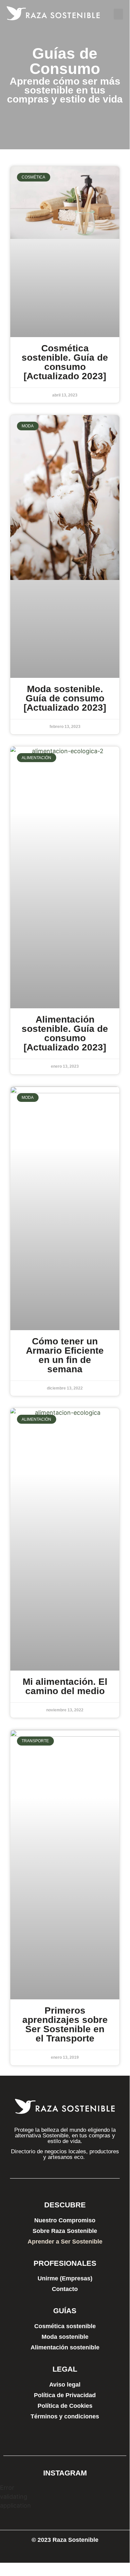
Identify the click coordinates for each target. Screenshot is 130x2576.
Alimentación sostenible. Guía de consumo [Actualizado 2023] (65, 1033)
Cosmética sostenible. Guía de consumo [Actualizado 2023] (65, 362)
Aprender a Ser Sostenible (65, 2242)
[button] (118, 14)
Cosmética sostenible (65, 2326)
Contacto (65, 2289)
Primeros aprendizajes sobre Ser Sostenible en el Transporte (65, 2024)
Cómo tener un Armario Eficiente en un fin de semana (65, 1355)
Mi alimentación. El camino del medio (65, 1686)
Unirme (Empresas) (65, 2278)
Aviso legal (65, 2385)
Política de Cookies (65, 2406)
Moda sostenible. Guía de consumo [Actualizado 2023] (65, 698)
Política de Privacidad (65, 2395)
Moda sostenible (65, 2337)
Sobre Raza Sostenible (65, 2231)
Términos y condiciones (65, 2416)
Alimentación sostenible (65, 2347)
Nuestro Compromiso (65, 2220)
